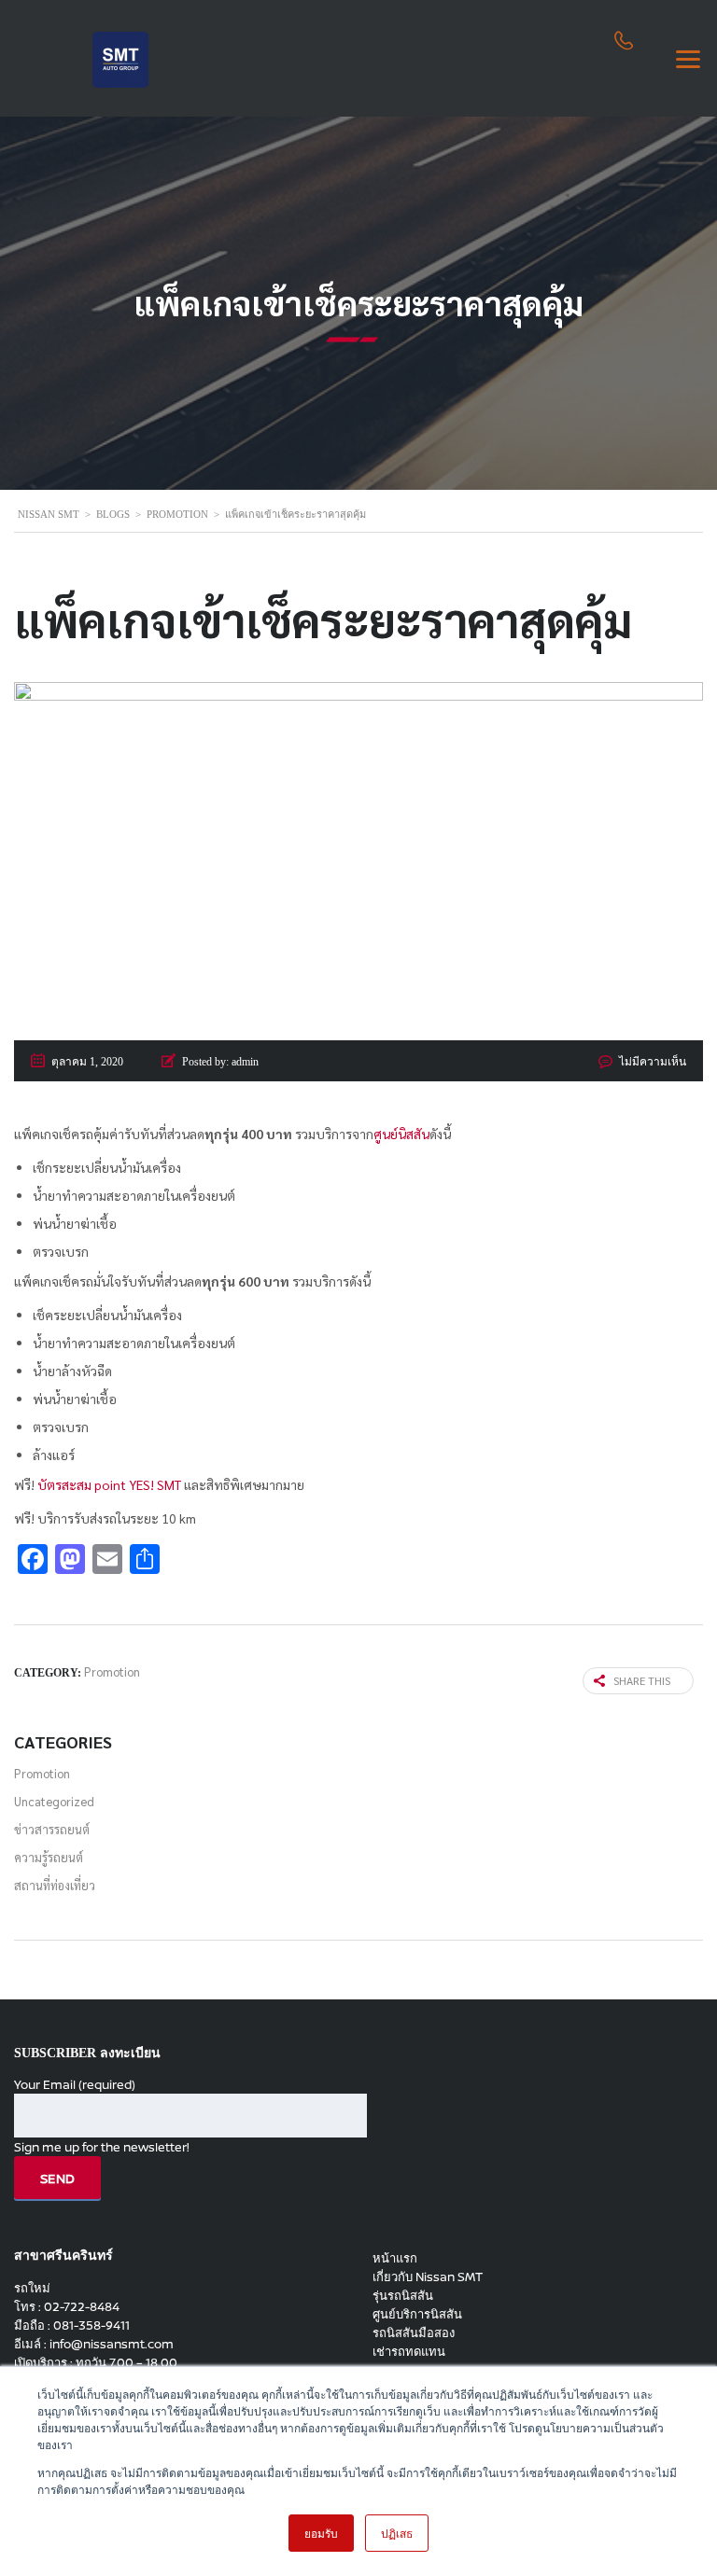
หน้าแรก (395, 2258)
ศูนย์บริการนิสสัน (417, 2314)
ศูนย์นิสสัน (401, 1134)
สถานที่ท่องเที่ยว (55, 1885)
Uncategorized (54, 1801)
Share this (642, 1680)
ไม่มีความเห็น (653, 1062)
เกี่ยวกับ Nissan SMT (428, 2277)
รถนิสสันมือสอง (414, 2332)
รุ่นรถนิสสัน (403, 2295)
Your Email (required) (75, 2084)
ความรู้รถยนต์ (49, 1857)
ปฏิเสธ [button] (397, 2533)
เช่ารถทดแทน (409, 2351)
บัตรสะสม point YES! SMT (109, 1484)
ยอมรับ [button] (321, 2533)
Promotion (42, 1773)
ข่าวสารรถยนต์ (52, 1829)
